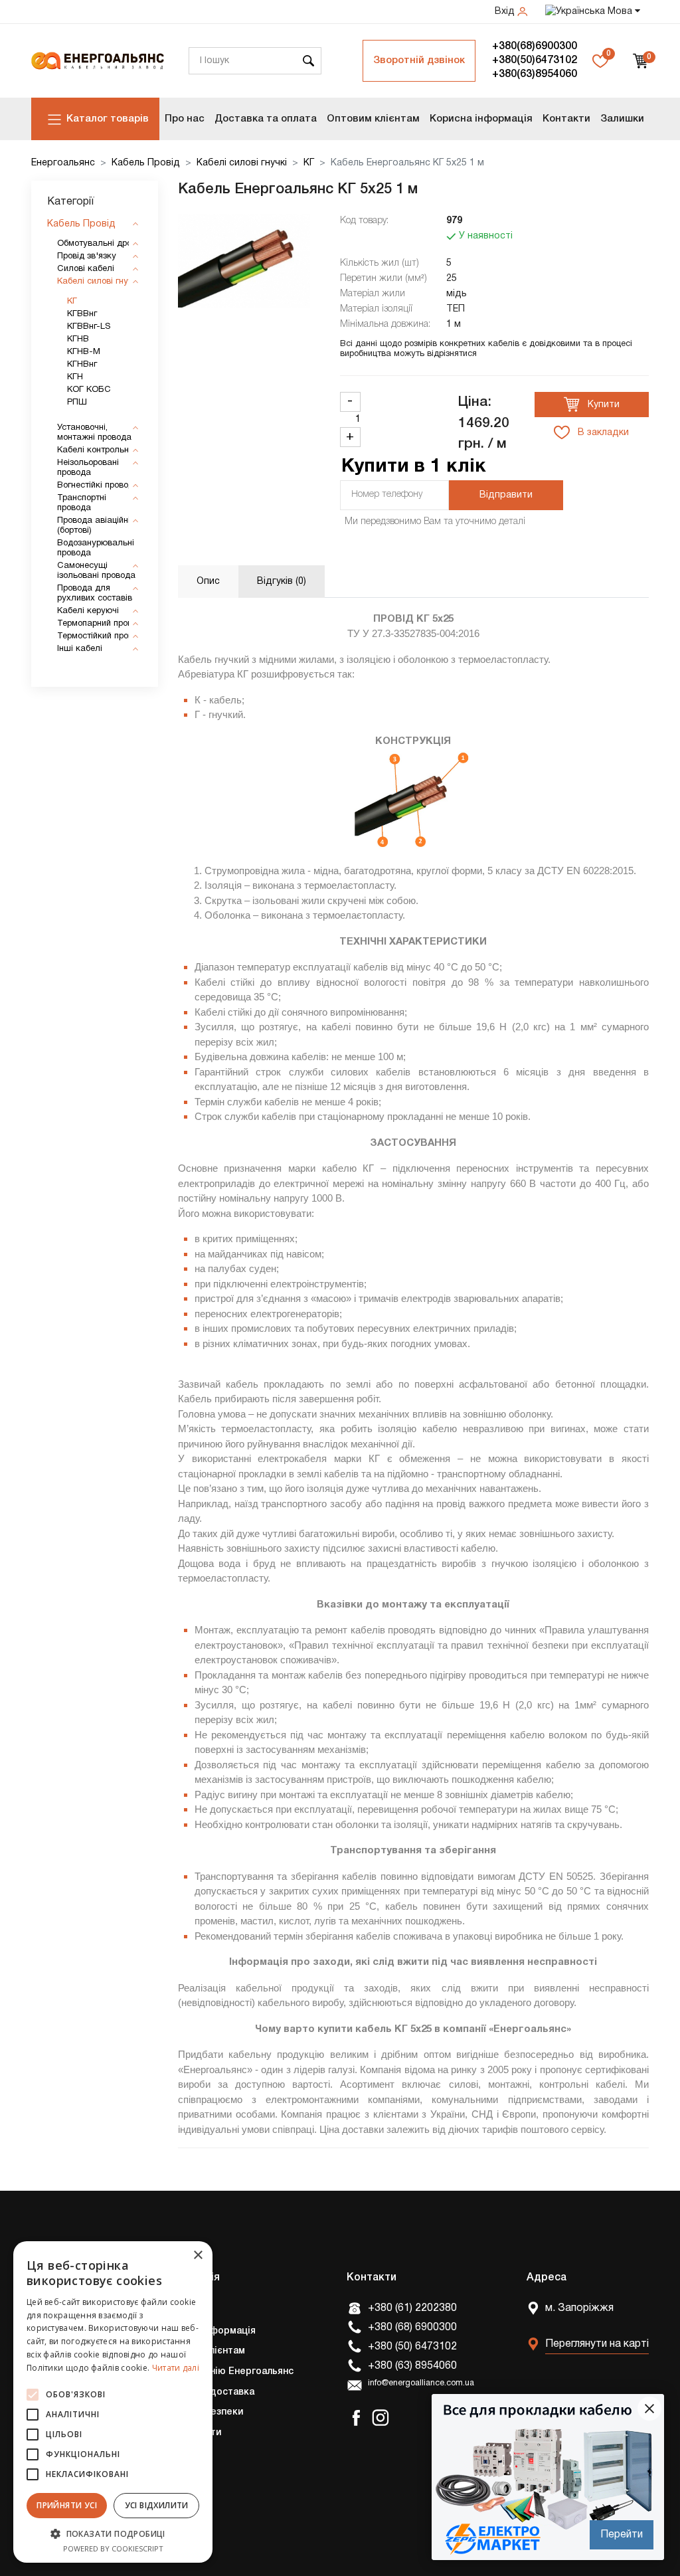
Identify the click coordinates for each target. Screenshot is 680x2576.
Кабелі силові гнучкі (242, 163)
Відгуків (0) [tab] (282, 582)
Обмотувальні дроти (99, 244)
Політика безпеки (202, 2412)
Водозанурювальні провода (96, 548)
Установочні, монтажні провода (94, 433)
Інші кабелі (80, 649)
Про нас (185, 119)
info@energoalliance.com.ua (421, 2383)
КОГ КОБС (89, 390)
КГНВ (78, 339)
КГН (75, 377)
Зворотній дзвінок (419, 60)
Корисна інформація (481, 119)
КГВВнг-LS (89, 327)
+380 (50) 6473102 (412, 2347)
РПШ (77, 403)
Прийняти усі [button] (67, 2505)
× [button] (198, 2255)
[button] (113, 2533)
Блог (171, 2514)
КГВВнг (82, 314)
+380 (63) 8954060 (412, 2366)
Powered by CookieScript (113, 2548)
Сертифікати (191, 2433)
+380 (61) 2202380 (412, 2308)
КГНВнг (82, 365)
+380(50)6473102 (535, 60)
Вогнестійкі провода (98, 486)
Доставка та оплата (266, 119)
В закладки (602, 433)
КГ (309, 163)
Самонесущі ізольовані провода (96, 571)
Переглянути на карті (597, 2344)
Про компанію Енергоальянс (227, 2372)
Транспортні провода (82, 503)
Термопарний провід (98, 624)
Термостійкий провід (99, 636)
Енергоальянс (63, 163)
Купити (602, 405)
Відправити (506, 495)
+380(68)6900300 (535, 46)
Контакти (566, 119)
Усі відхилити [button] (157, 2505)
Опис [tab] (208, 582)
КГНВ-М (84, 352)
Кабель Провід (146, 163)
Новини (177, 2494)
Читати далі (176, 2368)
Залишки (622, 119)
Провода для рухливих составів (95, 594)
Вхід (506, 12)
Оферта (179, 2473)
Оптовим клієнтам (373, 119)
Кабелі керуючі (88, 611)
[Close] (649, 2409)
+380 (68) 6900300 (412, 2328)
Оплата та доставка (207, 2392)
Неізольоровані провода (88, 468)
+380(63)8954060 (535, 74)
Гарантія (180, 2453)
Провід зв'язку (87, 256)
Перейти (622, 2535)
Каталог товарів (108, 119)
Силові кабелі (86, 269)
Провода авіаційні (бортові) (94, 526)
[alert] (113, 2402)
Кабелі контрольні (94, 450)
